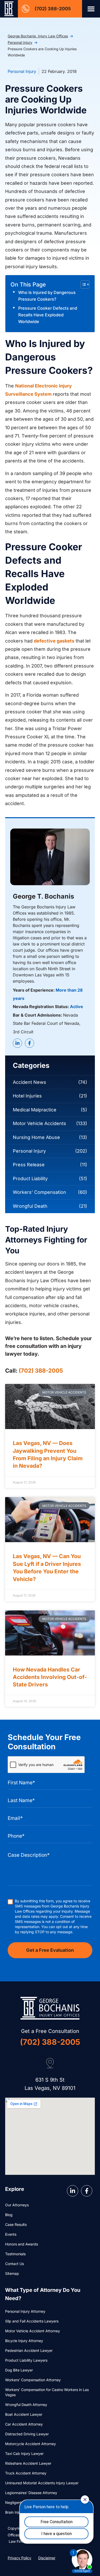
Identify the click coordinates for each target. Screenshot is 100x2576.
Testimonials (15, 2254)
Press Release (29, 1165)
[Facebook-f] (29, 1043)
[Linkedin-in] (17, 1043)
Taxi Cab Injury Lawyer (24, 2453)
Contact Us (14, 2264)
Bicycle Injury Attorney (24, 2341)
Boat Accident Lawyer (24, 2414)
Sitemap (12, 2273)
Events (11, 2234)
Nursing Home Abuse (36, 1137)
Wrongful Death (30, 1206)
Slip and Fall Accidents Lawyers (32, 2321)
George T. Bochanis (43, 896)
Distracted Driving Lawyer (27, 2434)
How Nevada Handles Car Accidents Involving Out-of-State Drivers (50, 1677)
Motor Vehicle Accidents (39, 1123)
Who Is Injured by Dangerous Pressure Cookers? (47, 296)
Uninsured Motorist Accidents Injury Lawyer (42, 2483)
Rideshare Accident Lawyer (28, 2463)
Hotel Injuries (27, 1096)
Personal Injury (20, 43)
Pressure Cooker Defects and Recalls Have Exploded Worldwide (48, 315)
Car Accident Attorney (24, 2424)
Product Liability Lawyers (26, 2360)
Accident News (29, 1082)
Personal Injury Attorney (25, 2311)
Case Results (16, 2224)
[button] (91, 9)
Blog (9, 2215)
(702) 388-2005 (53, 9)
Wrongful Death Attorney (26, 2405)
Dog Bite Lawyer (19, 2370)
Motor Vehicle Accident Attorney (33, 2331)
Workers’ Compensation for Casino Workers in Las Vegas (47, 2392)
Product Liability (30, 1179)
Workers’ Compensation (39, 1192)
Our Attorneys (17, 2205)
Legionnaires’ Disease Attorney (31, 2493)
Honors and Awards (22, 2244)
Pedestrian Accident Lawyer (29, 2350)
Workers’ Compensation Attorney (33, 2380)
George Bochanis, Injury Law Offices (38, 36)
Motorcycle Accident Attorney (31, 2444)
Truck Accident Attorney (26, 2473)
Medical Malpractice (35, 1110)
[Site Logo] (9, 9)
